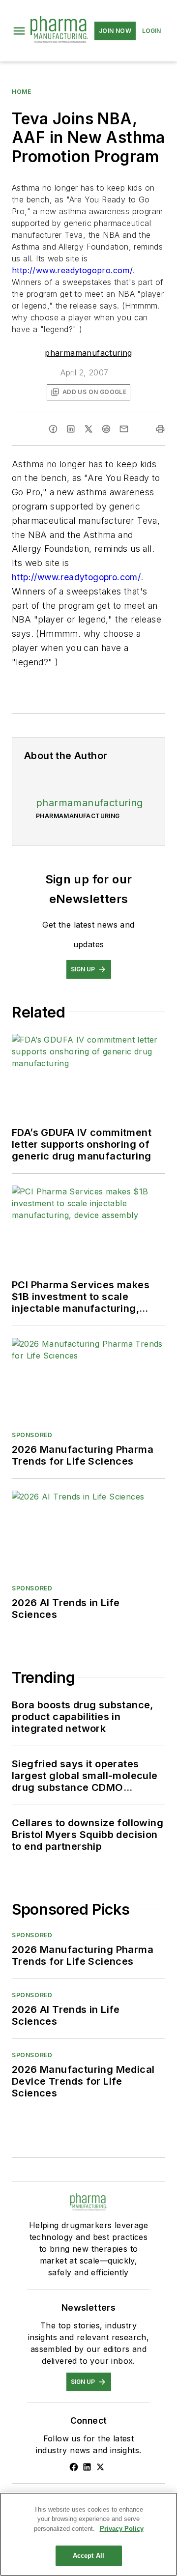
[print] (160, 429)
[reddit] (106, 429)
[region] (88, 2534)
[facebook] (53, 429)
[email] (124, 429)
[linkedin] (71, 429)
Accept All (88, 2556)
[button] (19, 31)
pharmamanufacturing (88, 353)
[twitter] (88, 429)
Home (21, 92)
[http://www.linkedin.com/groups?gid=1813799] (87, 2467)
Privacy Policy (122, 2529)
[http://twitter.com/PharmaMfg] (100, 2467)
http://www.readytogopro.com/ (72, 270)
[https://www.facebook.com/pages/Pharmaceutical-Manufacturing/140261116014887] (74, 2467)
